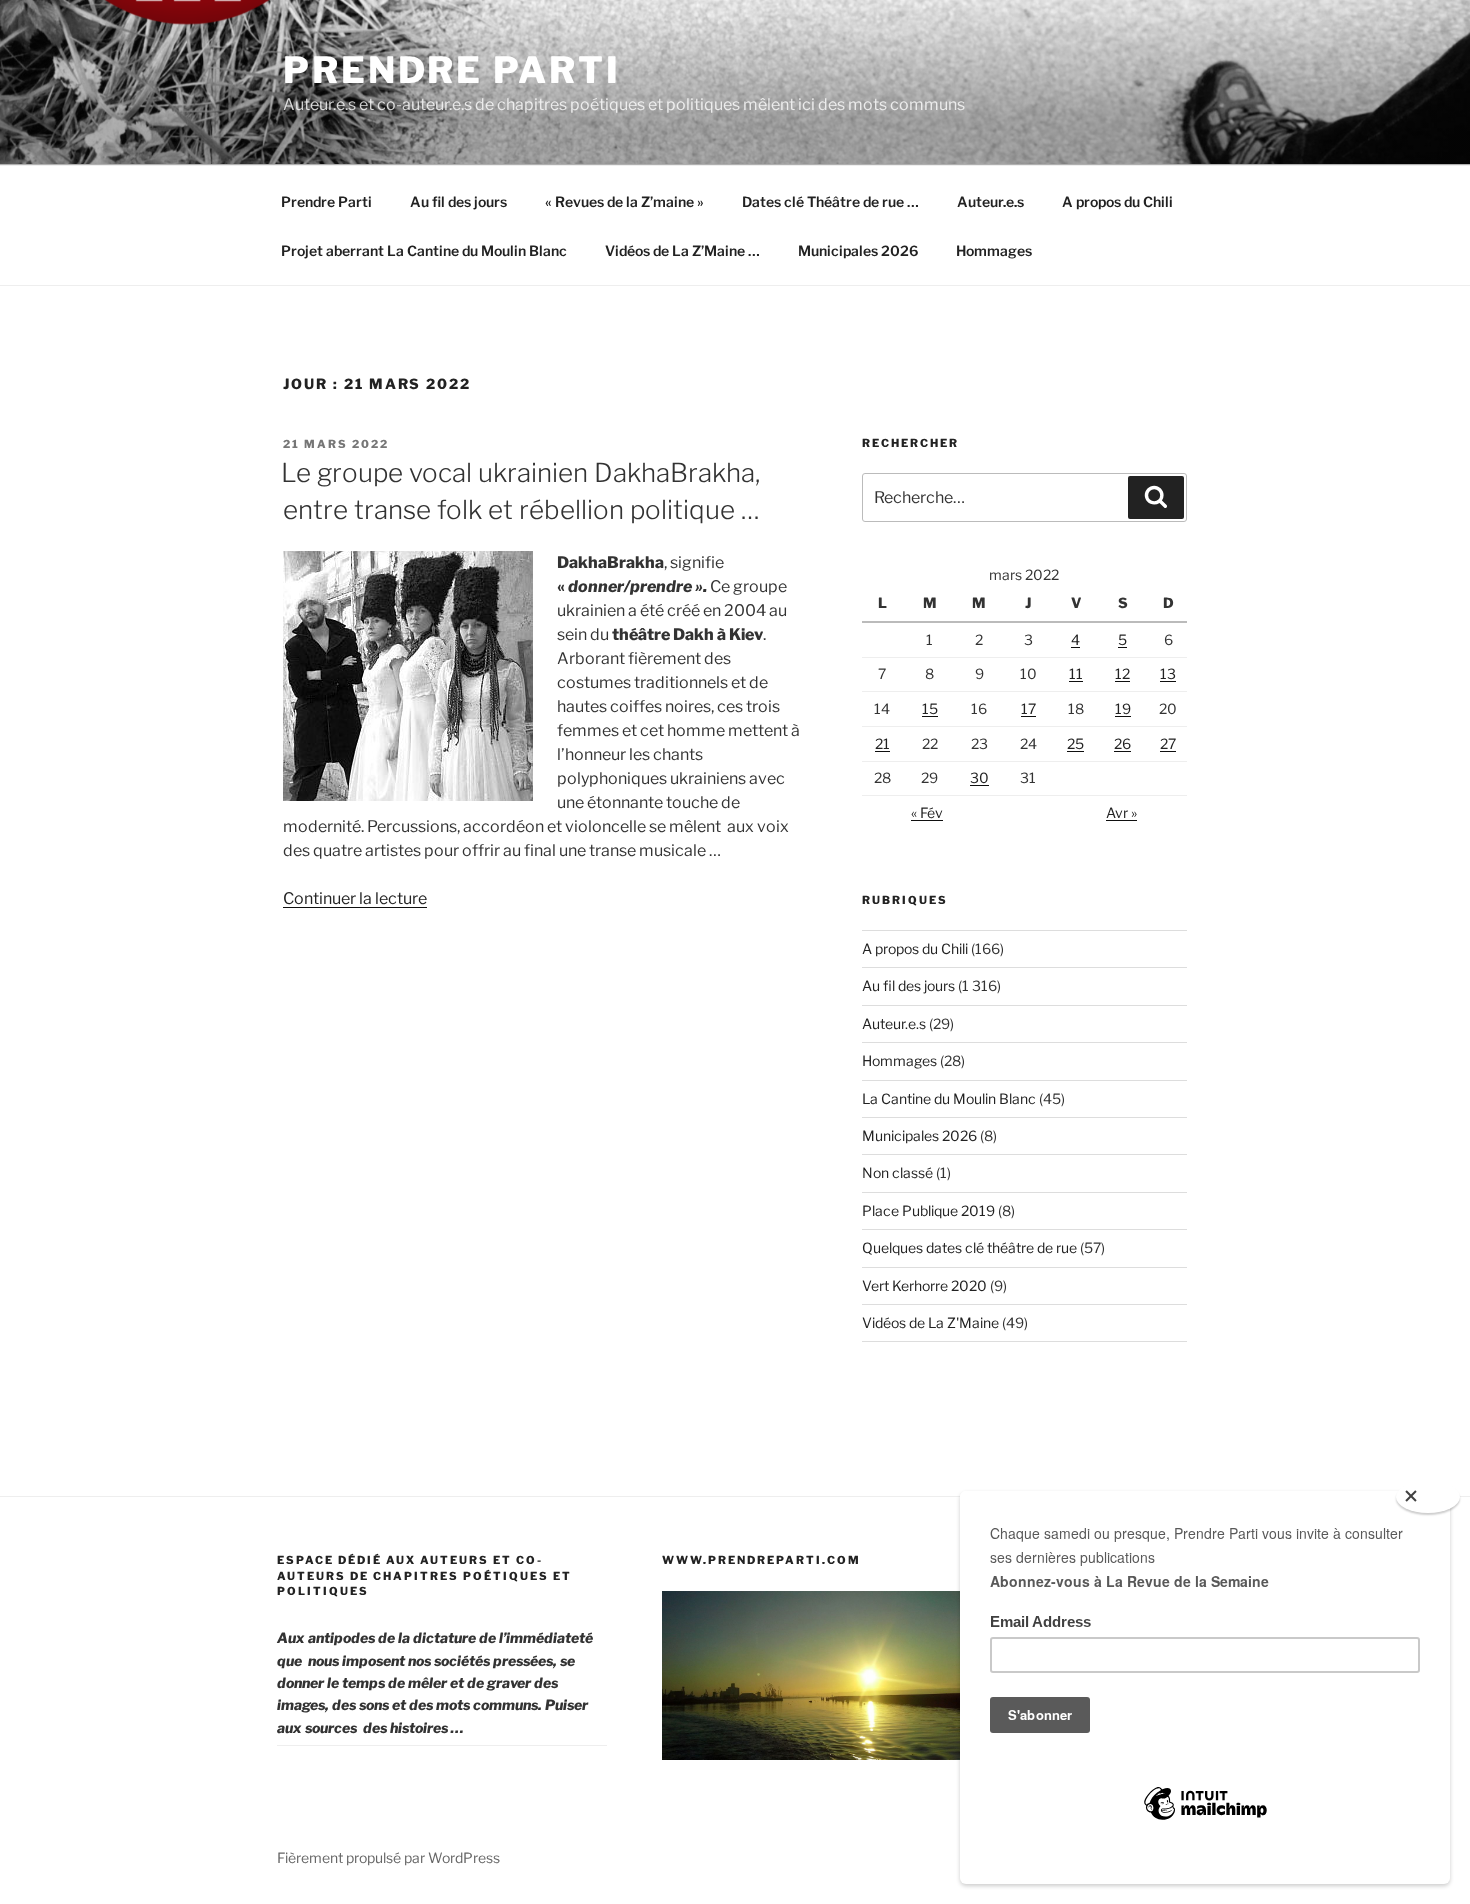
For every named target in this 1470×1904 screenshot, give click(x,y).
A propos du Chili (1117, 201)
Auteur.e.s (990, 201)
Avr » (1121, 812)
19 (1123, 708)
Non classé (897, 1172)
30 (979, 777)
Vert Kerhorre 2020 (924, 1285)
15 (930, 708)
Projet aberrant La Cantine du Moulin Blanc (424, 250)
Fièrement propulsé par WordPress (388, 1857)
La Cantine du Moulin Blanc (949, 1098)
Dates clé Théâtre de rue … (830, 201)
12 (1122, 673)
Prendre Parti (451, 70)
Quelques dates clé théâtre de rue (969, 1247)
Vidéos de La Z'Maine (930, 1322)
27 (1168, 743)
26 (1122, 743)
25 (1075, 743)
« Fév (927, 812)
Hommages (994, 250)
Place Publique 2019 (928, 1210)
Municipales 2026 (858, 250)
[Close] (1428, 1497)
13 (1168, 673)
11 (1076, 673)
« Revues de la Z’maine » (624, 201)
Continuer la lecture (355, 898)
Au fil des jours (458, 201)
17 (1028, 708)
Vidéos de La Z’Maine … (682, 250)
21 (882, 743)
